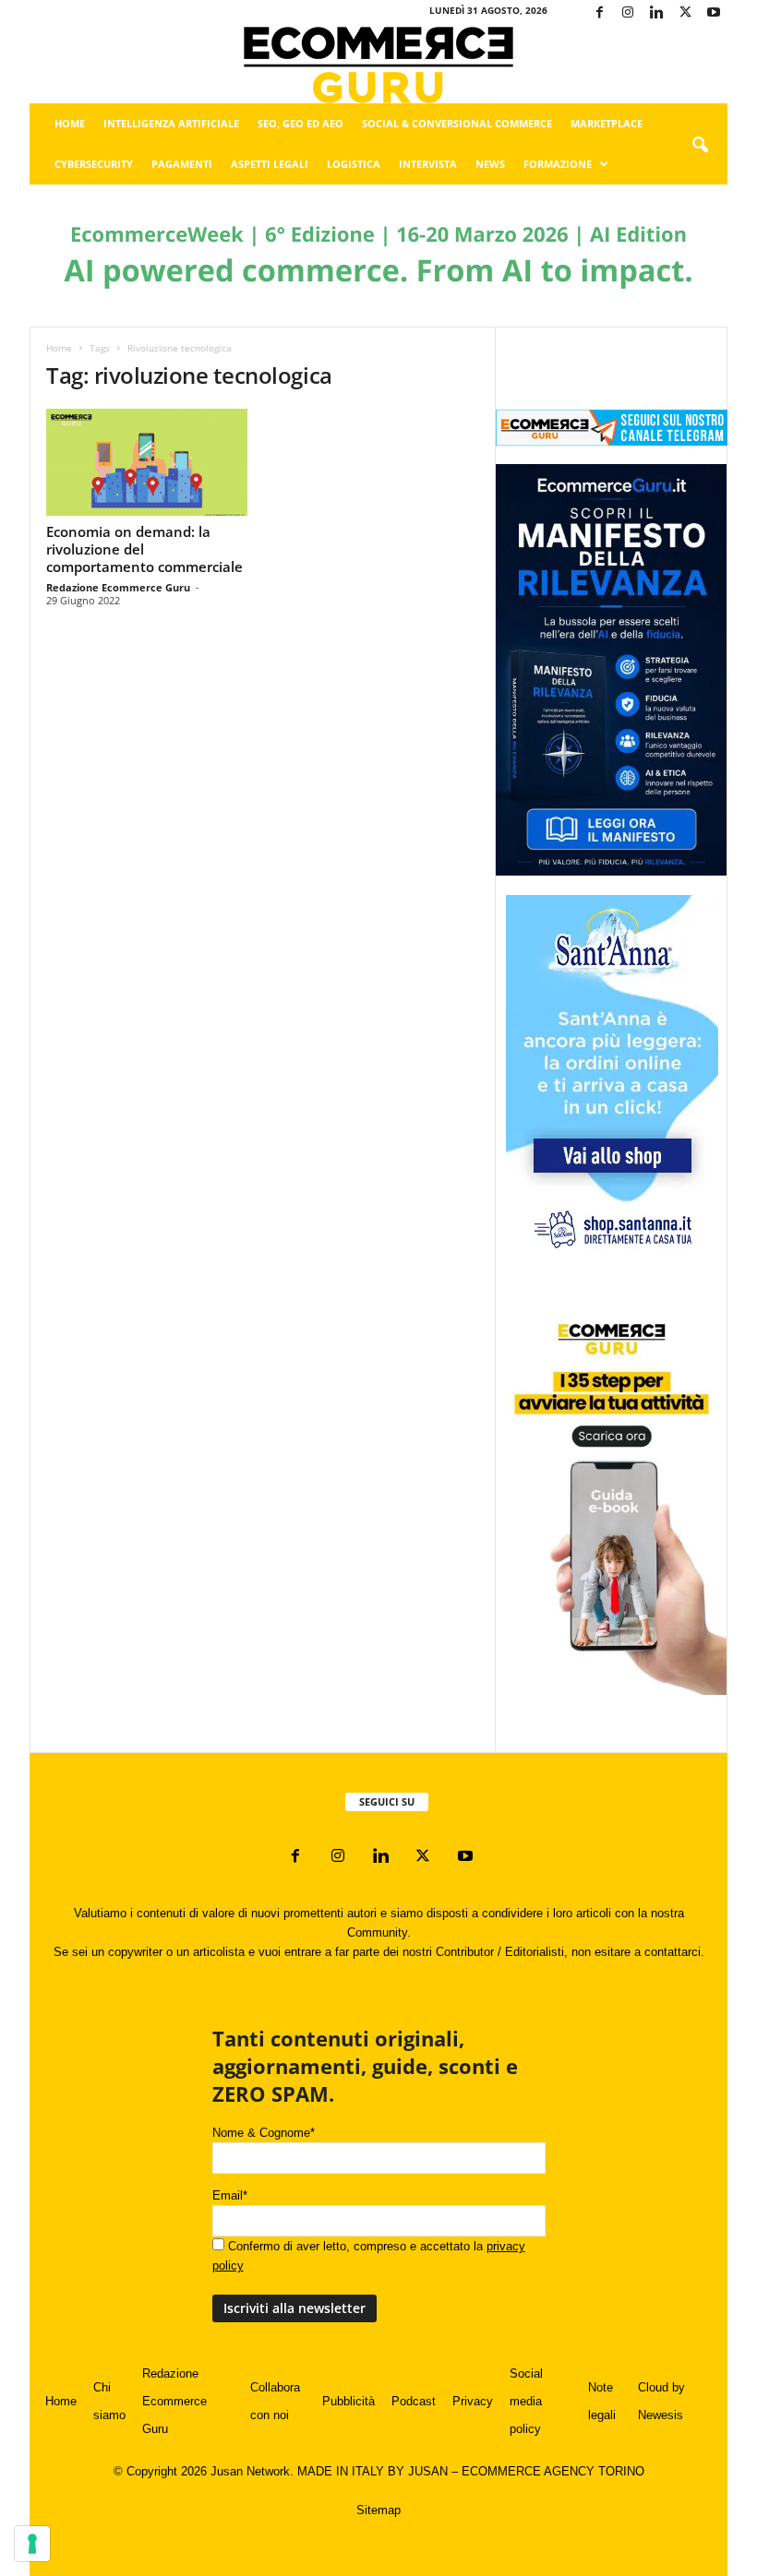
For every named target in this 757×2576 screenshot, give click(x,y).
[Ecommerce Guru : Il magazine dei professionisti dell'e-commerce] (378, 65)
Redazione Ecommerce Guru (118, 587)
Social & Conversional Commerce (457, 123)
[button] (700, 146)
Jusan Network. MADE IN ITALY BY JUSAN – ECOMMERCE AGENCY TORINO (427, 2471)
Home (70, 123)
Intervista (428, 164)
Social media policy (526, 2401)
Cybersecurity (94, 164)
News (490, 164)
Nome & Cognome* (264, 2133)
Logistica (354, 164)
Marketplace (607, 123)
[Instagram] (628, 13)
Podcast (414, 2401)
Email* (230, 2195)
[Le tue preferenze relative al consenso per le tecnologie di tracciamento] (32, 2544)
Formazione (558, 164)
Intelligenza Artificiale (171, 123)
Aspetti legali (270, 164)
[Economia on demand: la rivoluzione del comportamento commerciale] (147, 462)
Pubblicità (348, 2401)
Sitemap (378, 2510)
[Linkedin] (656, 13)
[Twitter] (685, 13)
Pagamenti (182, 164)
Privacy (473, 2401)
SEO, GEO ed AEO (300, 123)
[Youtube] (714, 13)
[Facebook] (599, 13)
